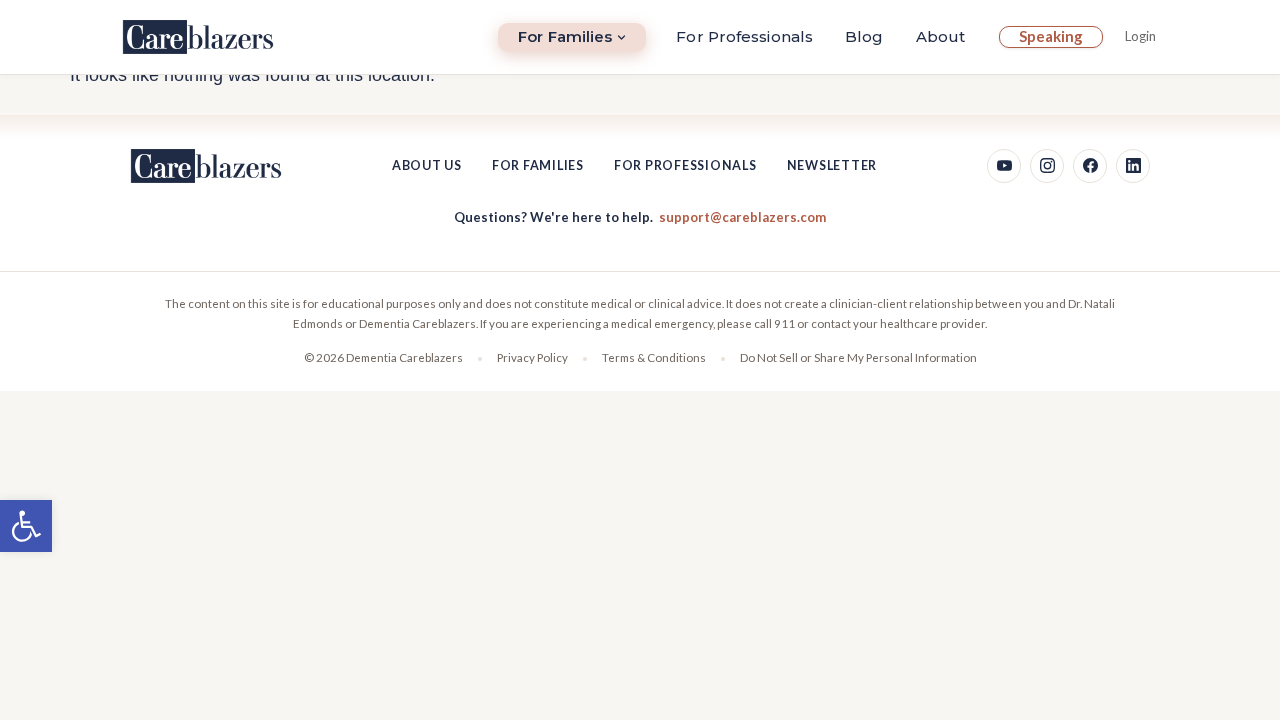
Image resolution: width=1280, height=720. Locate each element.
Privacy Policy (532, 357)
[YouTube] (1004, 166)
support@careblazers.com (742, 217)
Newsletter (832, 165)
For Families (565, 36)
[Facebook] (1090, 166)
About (941, 37)
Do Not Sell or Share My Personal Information (858, 357)
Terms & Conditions (654, 357)
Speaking (1051, 36)
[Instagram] (1047, 166)
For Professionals (744, 37)
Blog (864, 37)
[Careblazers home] (198, 37)
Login (1140, 36)
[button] (26, 526)
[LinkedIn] (1133, 166)
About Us (427, 165)
